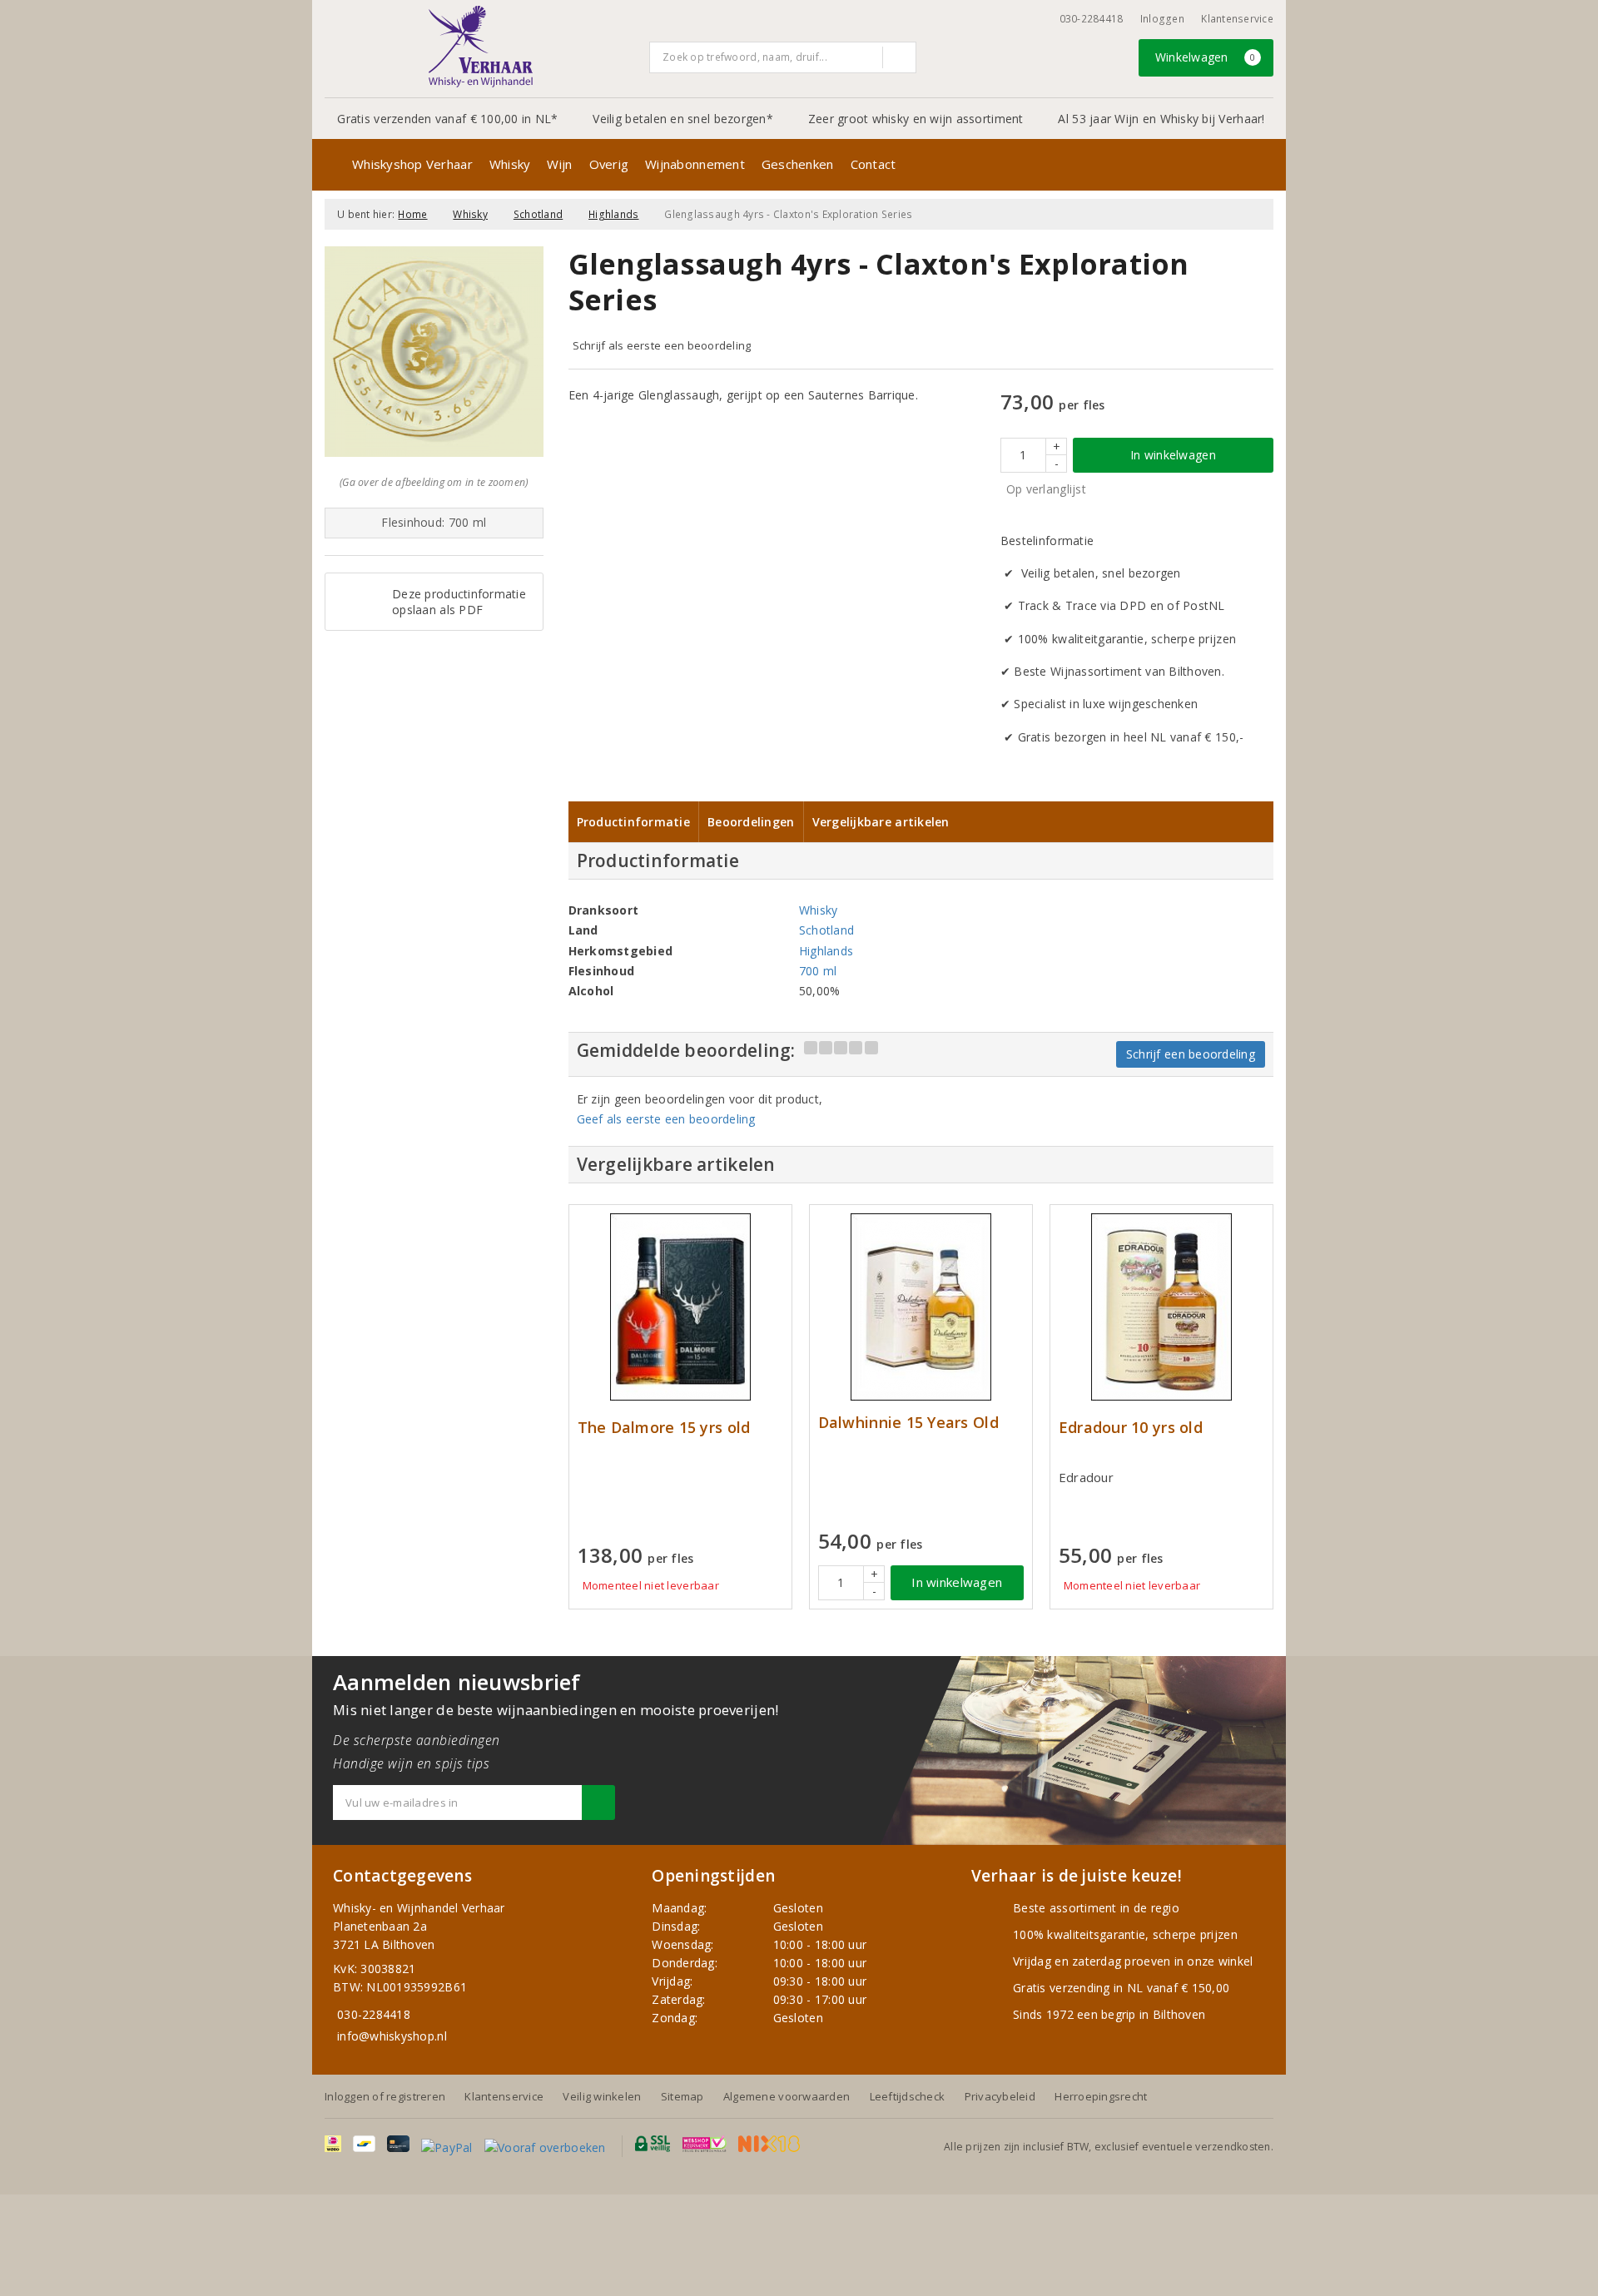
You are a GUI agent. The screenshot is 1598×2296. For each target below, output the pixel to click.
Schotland (538, 214)
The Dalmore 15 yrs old (664, 1428)
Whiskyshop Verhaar (412, 164)
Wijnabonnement (695, 164)
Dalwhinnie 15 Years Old (908, 1423)
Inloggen (1162, 19)
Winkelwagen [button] (1206, 57)
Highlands (613, 214)
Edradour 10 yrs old (1131, 1428)
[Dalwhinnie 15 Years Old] (921, 1307)
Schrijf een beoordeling (1191, 1054)
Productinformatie (634, 822)
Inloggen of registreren (385, 2096)
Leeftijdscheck (908, 2096)
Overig (609, 164)
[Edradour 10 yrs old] (1161, 1307)
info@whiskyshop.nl (392, 2036)
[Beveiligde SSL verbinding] (705, 2144)
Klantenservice (1237, 19)
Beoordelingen (751, 822)
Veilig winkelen (602, 2096)
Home (412, 214)
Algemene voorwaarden (787, 2096)
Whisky (510, 164)
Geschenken (798, 164)
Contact (873, 164)
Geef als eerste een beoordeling (666, 1119)
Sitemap (682, 2096)
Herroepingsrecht (1101, 2096)
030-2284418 (1092, 19)
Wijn (559, 164)
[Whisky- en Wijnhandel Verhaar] (481, 47)
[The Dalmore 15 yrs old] (680, 1307)
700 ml (818, 971)
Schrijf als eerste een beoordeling (662, 345)
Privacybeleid (1000, 2096)
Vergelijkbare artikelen (881, 822)
